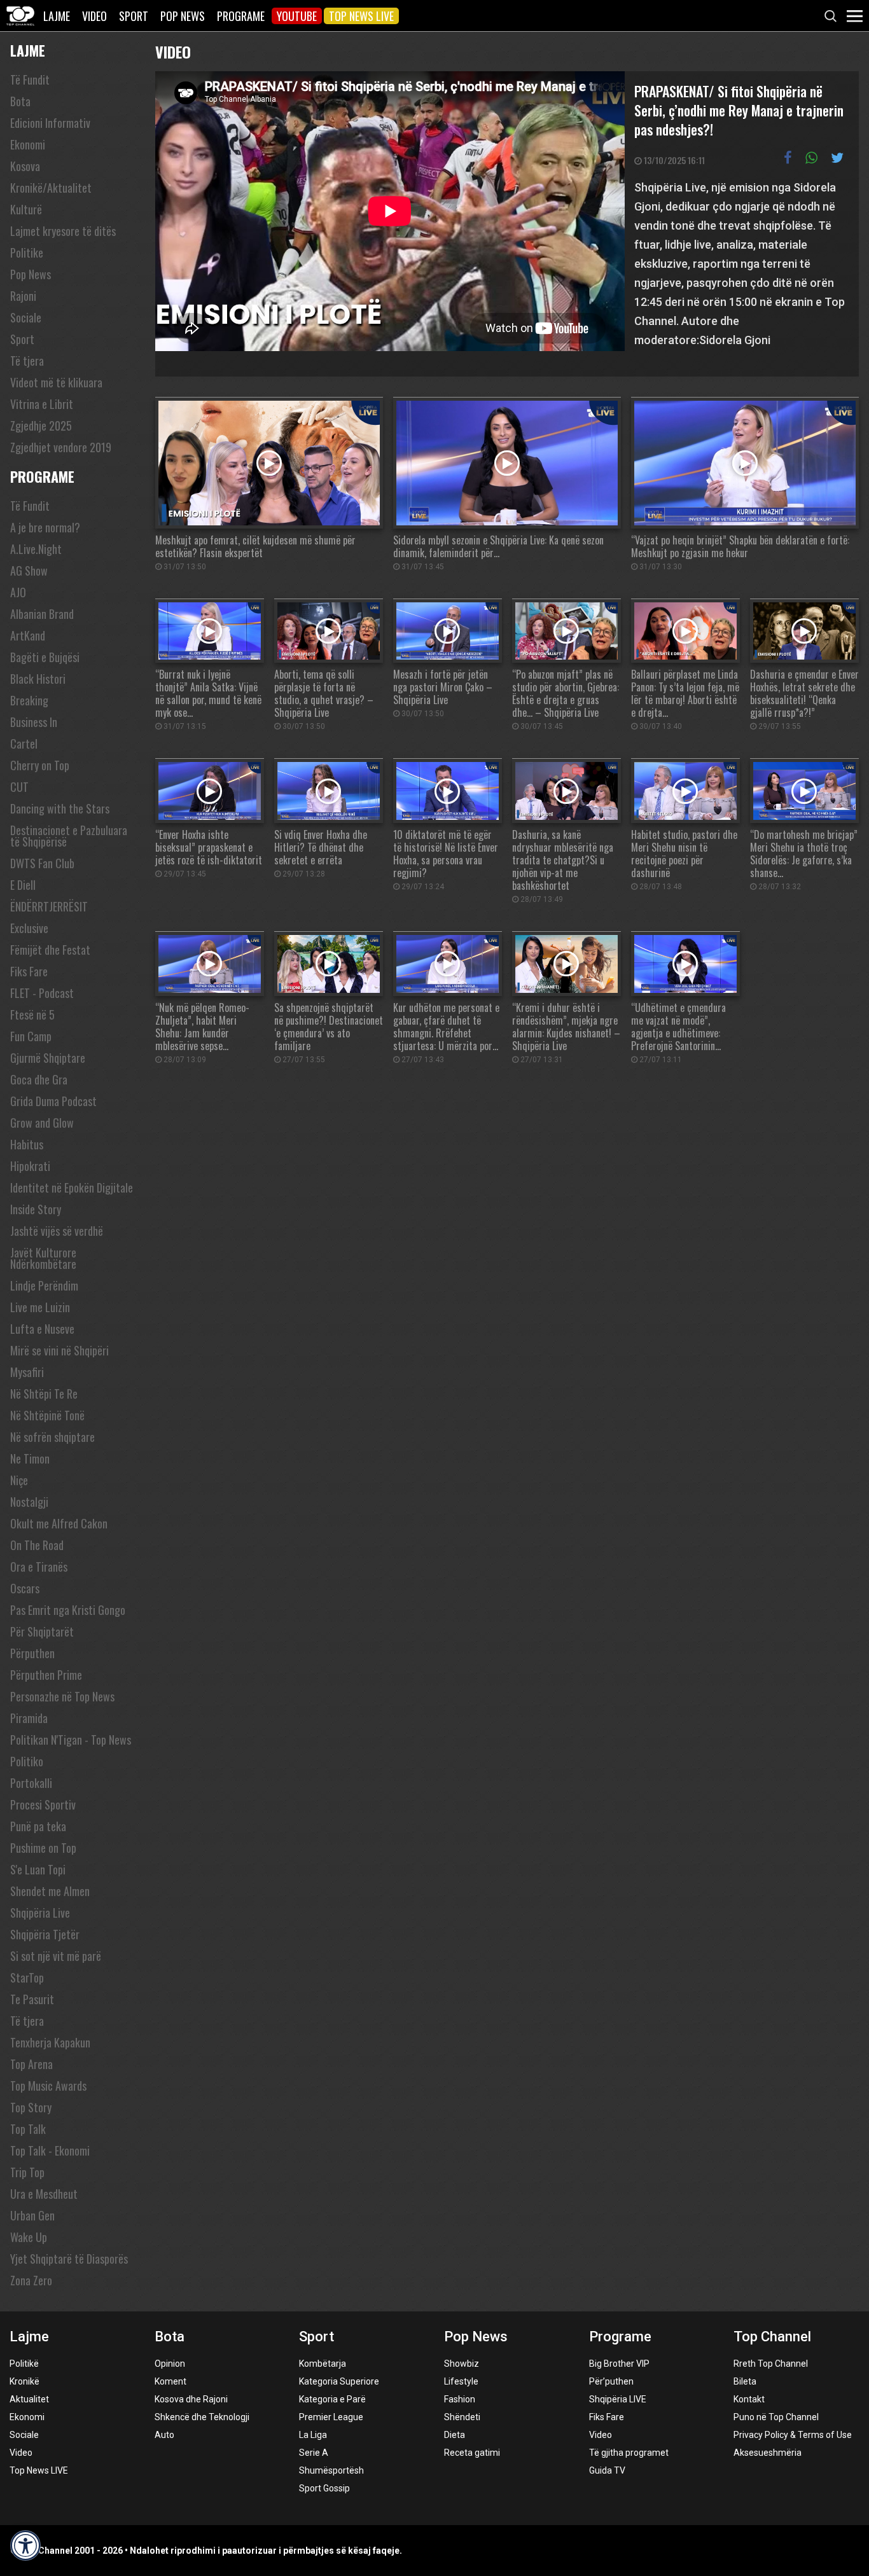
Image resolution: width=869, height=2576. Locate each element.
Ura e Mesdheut (44, 2194)
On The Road (37, 1545)
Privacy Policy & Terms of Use (793, 2435)
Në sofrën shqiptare (52, 1437)
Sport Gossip (324, 2488)
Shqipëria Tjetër (45, 1934)
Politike (27, 253)
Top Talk (28, 2129)
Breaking (29, 700)
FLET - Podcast (42, 993)
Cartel (24, 744)
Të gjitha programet (629, 2453)
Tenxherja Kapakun (50, 2042)
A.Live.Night (36, 549)
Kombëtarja (323, 2364)
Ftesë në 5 (32, 1014)
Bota (20, 101)
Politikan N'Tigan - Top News (71, 1740)
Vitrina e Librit (42, 404)
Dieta (455, 2435)
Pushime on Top (43, 1848)
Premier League (331, 2417)
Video (94, 16)
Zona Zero (31, 2280)
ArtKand (28, 635)
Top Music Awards (48, 2086)
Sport (134, 16)
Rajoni (23, 296)
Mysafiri (27, 1372)
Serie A (314, 2453)
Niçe (19, 1480)
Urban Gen (32, 2215)
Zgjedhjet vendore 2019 (61, 447)
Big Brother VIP (619, 2364)
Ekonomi (28, 144)
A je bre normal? (45, 527)
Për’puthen (611, 2381)
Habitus (27, 1144)
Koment (170, 2381)
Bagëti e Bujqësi (45, 657)
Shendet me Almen (50, 1891)
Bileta (745, 2381)
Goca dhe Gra (39, 1079)
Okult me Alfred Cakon (59, 1523)
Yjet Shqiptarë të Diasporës (69, 2259)
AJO (18, 592)
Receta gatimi (472, 2453)
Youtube (297, 16)
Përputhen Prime (46, 1675)
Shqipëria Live (40, 1913)
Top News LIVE (361, 16)
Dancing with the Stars (60, 808)
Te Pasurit (32, 1999)
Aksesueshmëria (768, 2453)
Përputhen (32, 1653)
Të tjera (27, 361)
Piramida (29, 1718)
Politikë (24, 2364)
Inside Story (36, 1209)
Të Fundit (30, 80)
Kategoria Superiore (339, 2381)
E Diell (23, 885)
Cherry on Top (40, 765)
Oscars (25, 1588)
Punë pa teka (38, 1826)
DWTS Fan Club (42, 863)
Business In (34, 722)
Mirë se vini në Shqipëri (59, 1350)
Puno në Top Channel (776, 2417)
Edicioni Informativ (50, 123)
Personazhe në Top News (62, 1696)
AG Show (29, 571)
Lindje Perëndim (44, 1285)
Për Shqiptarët (42, 1631)
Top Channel (772, 2337)
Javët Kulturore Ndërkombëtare (43, 1258)
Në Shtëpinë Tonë (47, 1415)
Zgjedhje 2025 (41, 426)
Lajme (57, 16)
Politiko (27, 1761)
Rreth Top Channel (771, 2364)
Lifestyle (461, 2381)
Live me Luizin (40, 1307)
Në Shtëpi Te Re (44, 1394)
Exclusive (29, 928)
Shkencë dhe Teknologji (202, 2417)
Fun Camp (31, 1036)
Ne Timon (30, 1458)
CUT (19, 787)
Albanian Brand (42, 614)
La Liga (313, 2435)
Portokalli (31, 1783)
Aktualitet (29, 2399)
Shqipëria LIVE (618, 2399)
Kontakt (749, 2399)
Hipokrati (30, 1166)
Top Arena (31, 2064)
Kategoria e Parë (332, 2399)
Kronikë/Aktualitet (51, 188)
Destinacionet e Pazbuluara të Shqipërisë (69, 836)
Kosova (25, 166)
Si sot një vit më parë (56, 1956)
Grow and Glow (42, 1123)
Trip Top (27, 2172)
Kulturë (26, 209)
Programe (241, 16)
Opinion (170, 2364)
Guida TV (607, 2470)
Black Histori (38, 679)
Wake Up (29, 2237)
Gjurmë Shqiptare (48, 1058)
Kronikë (24, 2381)
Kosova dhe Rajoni (191, 2399)
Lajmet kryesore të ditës (63, 231)
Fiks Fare (29, 971)
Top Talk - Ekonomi (50, 2150)
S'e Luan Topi (38, 1869)
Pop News (183, 16)
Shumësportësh (331, 2470)
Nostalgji (29, 1502)
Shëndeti (462, 2417)
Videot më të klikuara (56, 382)
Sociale (26, 317)
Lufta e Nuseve (42, 1329)
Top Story (31, 2107)
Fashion (460, 2399)
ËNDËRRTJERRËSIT (49, 906)
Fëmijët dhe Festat (50, 950)
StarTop (27, 1977)
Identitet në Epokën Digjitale (72, 1188)
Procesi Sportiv (43, 1804)
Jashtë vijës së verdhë (57, 1231)
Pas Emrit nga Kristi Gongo (68, 1610)
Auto (164, 2435)
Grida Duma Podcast (53, 1101)
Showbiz (462, 2364)
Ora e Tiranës (39, 1567)
